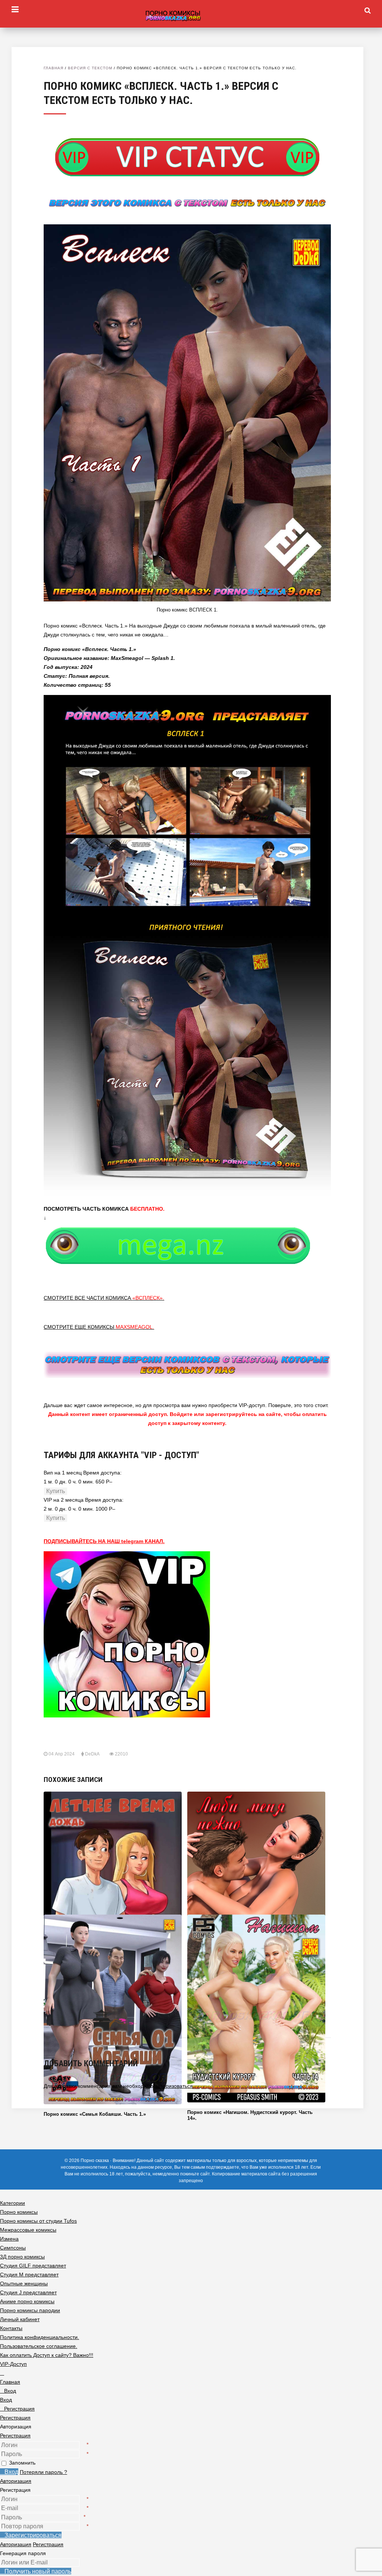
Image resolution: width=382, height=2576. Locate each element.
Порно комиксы (19, 2212)
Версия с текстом (90, 68)
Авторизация (16, 2481)
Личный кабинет (20, 2319)
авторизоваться (174, 2086)
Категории (12, 2203)
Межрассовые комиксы (28, 2230)
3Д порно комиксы (22, 2257)
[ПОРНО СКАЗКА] (191, 16)
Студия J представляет (28, 2292)
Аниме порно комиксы (27, 2301)
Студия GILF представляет (33, 2266)
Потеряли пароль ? (43, 2472)
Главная (54, 68)
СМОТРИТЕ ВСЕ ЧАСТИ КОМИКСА (104, 1298)
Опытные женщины (24, 2283)
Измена (9, 2239)
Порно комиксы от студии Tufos (38, 2221)
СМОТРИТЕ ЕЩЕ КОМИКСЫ (99, 1327)
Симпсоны (13, 2248)
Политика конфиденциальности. (40, 2337)
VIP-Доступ (13, 2364)
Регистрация (15, 2436)
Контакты (11, 2328)
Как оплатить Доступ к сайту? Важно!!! (47, 2355)
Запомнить (22, 2463)
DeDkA (92, 1754)
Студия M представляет (29, 2275)
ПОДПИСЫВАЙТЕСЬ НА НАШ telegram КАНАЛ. (104, 1541)
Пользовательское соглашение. (39, 2346)
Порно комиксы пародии (30, 2310)
